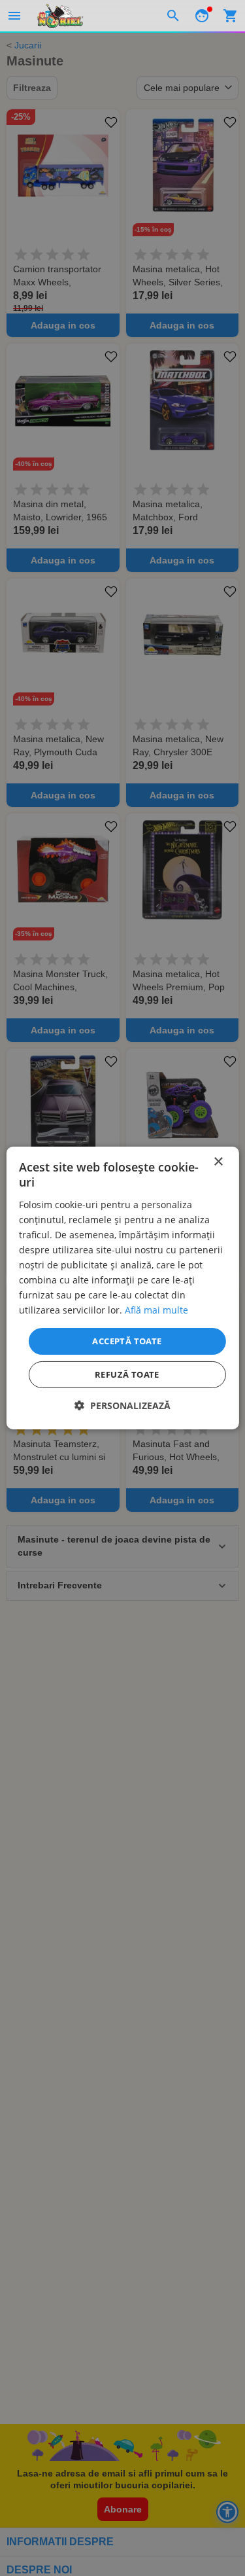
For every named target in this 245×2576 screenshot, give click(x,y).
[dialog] (122, 1288)
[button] (122, 1405)
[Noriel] (60, 16)
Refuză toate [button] (127, 1374)
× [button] (218, 1162)
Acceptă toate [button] (127, 1340)
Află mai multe (156, 1310)
